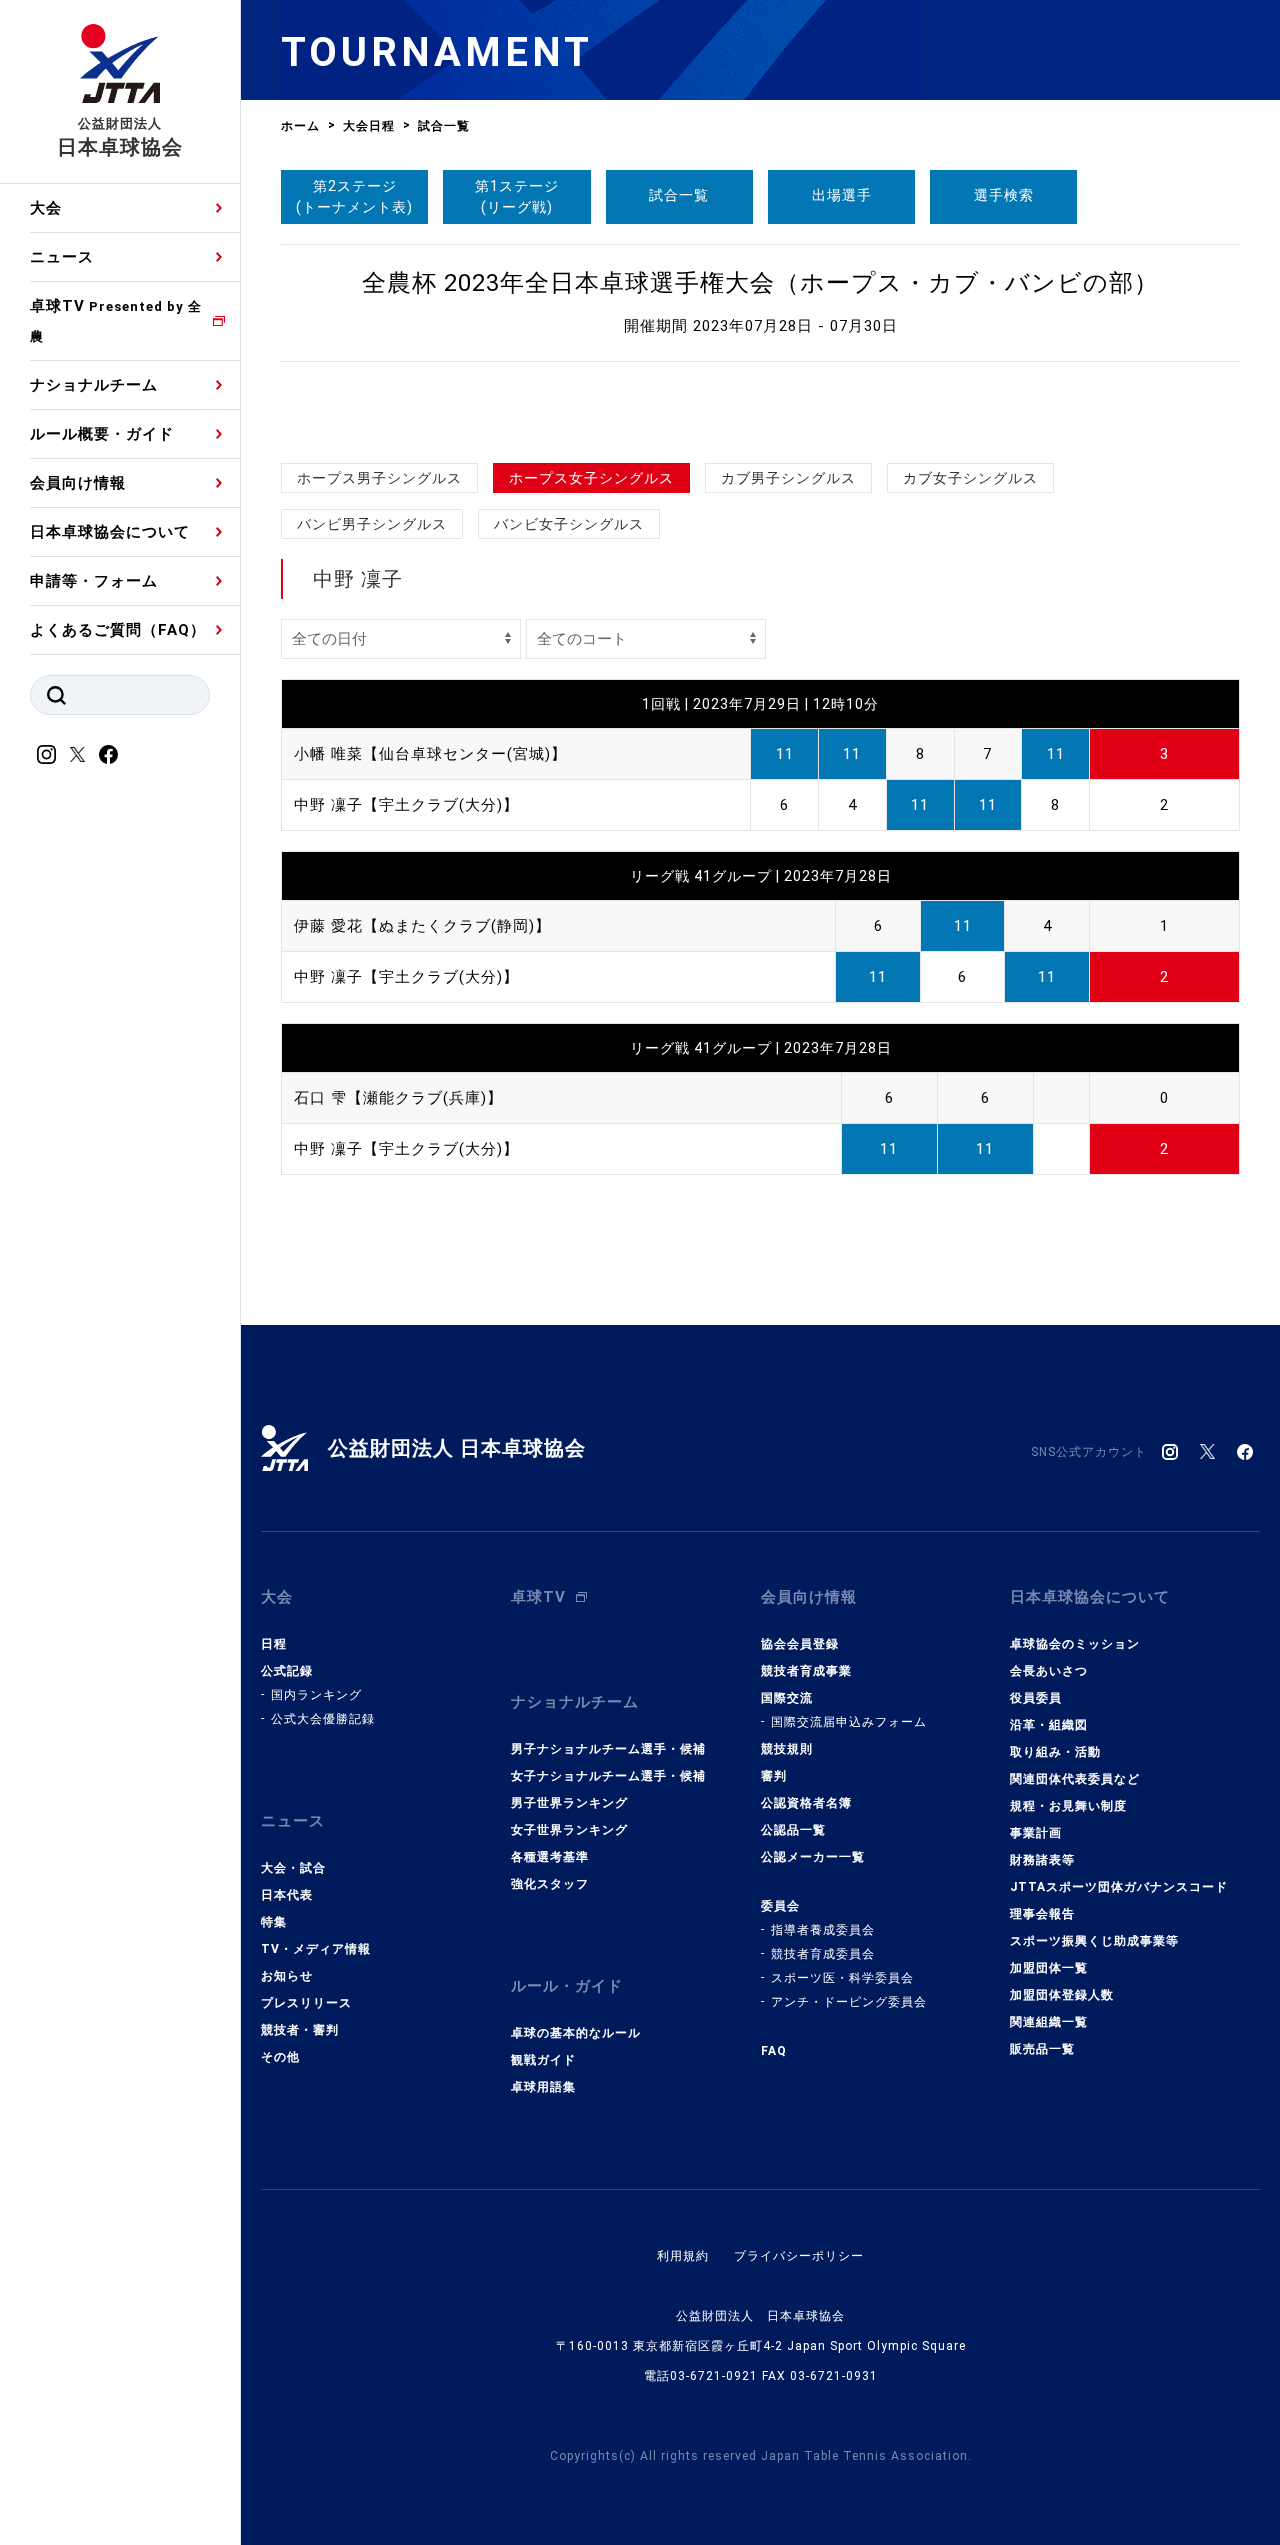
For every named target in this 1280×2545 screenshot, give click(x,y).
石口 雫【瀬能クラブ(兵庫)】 (398, 1098)
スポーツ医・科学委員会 (842, 1978)
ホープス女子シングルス (591, 478)
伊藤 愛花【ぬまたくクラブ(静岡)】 (422, 926)
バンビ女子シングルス (569, 524)
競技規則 (787, 1749)
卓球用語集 (543, 2087)
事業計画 (1036, 1833)
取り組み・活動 (1055, 1752)
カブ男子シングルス (788, 478)
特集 (274, 1922)
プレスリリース (306, 2003)
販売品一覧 (1042, 2049)
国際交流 (787, 1698)
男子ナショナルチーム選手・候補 (608, 1749)
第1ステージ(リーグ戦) (517, 196)
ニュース (62, 257)
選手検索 (1004, 195)
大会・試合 (293, 1868)
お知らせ (287, 1976)
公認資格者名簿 (806, 1803)
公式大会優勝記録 (323, 1719)
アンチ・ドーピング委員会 (849, 2002)
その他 (280, 2057)
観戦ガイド (543, 2060)
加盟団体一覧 (1049, 1968)
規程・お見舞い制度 (1068, 1806)
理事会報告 (1042, 1914)
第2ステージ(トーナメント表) (354, 196)
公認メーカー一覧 (813, 1857)
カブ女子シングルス (970, 478)
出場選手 (842, 195)
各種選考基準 (550, 1857)
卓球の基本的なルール (576, 2033)
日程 (274, 1644)
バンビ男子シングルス (372, 524)
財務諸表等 (1042, 1860)
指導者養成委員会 (823, 1930)
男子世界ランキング (569, 1803)
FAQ (774, 2051)
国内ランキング (316, 1695)
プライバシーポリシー (799, 2256)
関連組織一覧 (1049, 2022)
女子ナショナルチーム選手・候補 (608, 1776)
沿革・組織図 (1049, 1725)
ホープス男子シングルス (379, 478)
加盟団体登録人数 (1062, 1995)
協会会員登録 (800, 1644)
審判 (774, 1776)
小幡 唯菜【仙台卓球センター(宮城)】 (430, 754)
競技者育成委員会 (823, 1954)
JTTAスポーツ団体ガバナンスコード (1119, 1887)
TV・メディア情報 (316, 1949)
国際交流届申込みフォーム (849, 1722)
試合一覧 (679, 195)
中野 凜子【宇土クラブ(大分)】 (406, 805)
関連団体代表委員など (1075, 1779)
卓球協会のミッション (1075, 1644)
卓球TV (116, 320)
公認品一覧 (793, 1830)
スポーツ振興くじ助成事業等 (1094, 1941)
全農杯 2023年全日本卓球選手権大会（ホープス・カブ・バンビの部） (760, 283)
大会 (46, 208)
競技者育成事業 (806, 1671)
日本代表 (287, 1895)
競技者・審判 (300, 2030)
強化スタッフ (550, 1884)
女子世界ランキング (569, 1830)
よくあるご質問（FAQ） (118, 630)
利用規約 (683, 2256)
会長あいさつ (1049, 1671)
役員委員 (1036, 1698)
